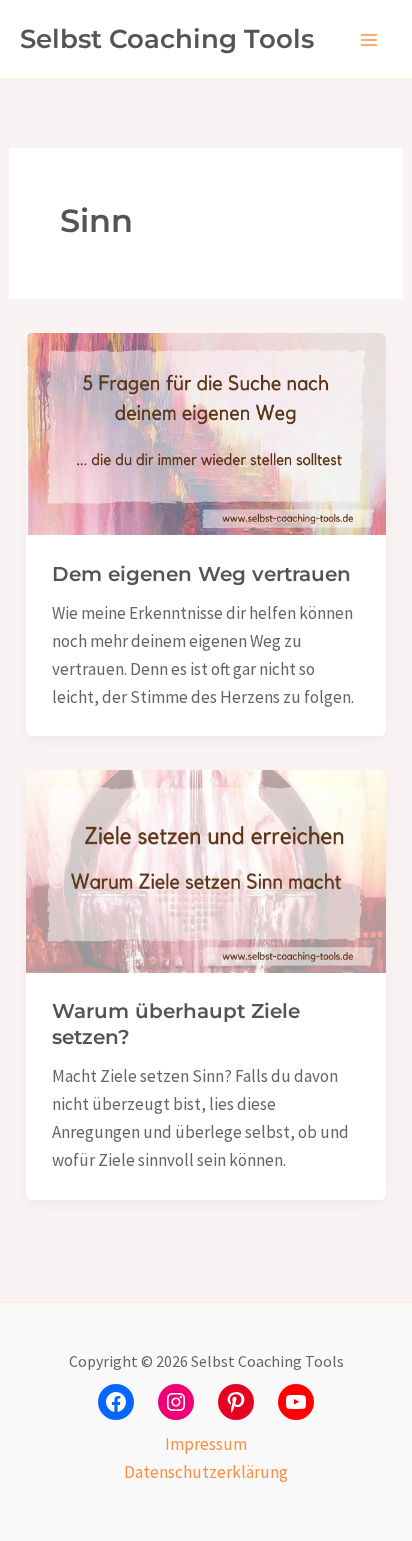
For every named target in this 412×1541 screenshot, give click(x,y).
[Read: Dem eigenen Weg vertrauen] (206, 432)
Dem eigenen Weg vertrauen (201, 574)
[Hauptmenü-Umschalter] (370, 40)
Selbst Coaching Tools (167, 39)
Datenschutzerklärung (206, 1472)
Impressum (206, 1444)
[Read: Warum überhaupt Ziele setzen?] (206, 870)
